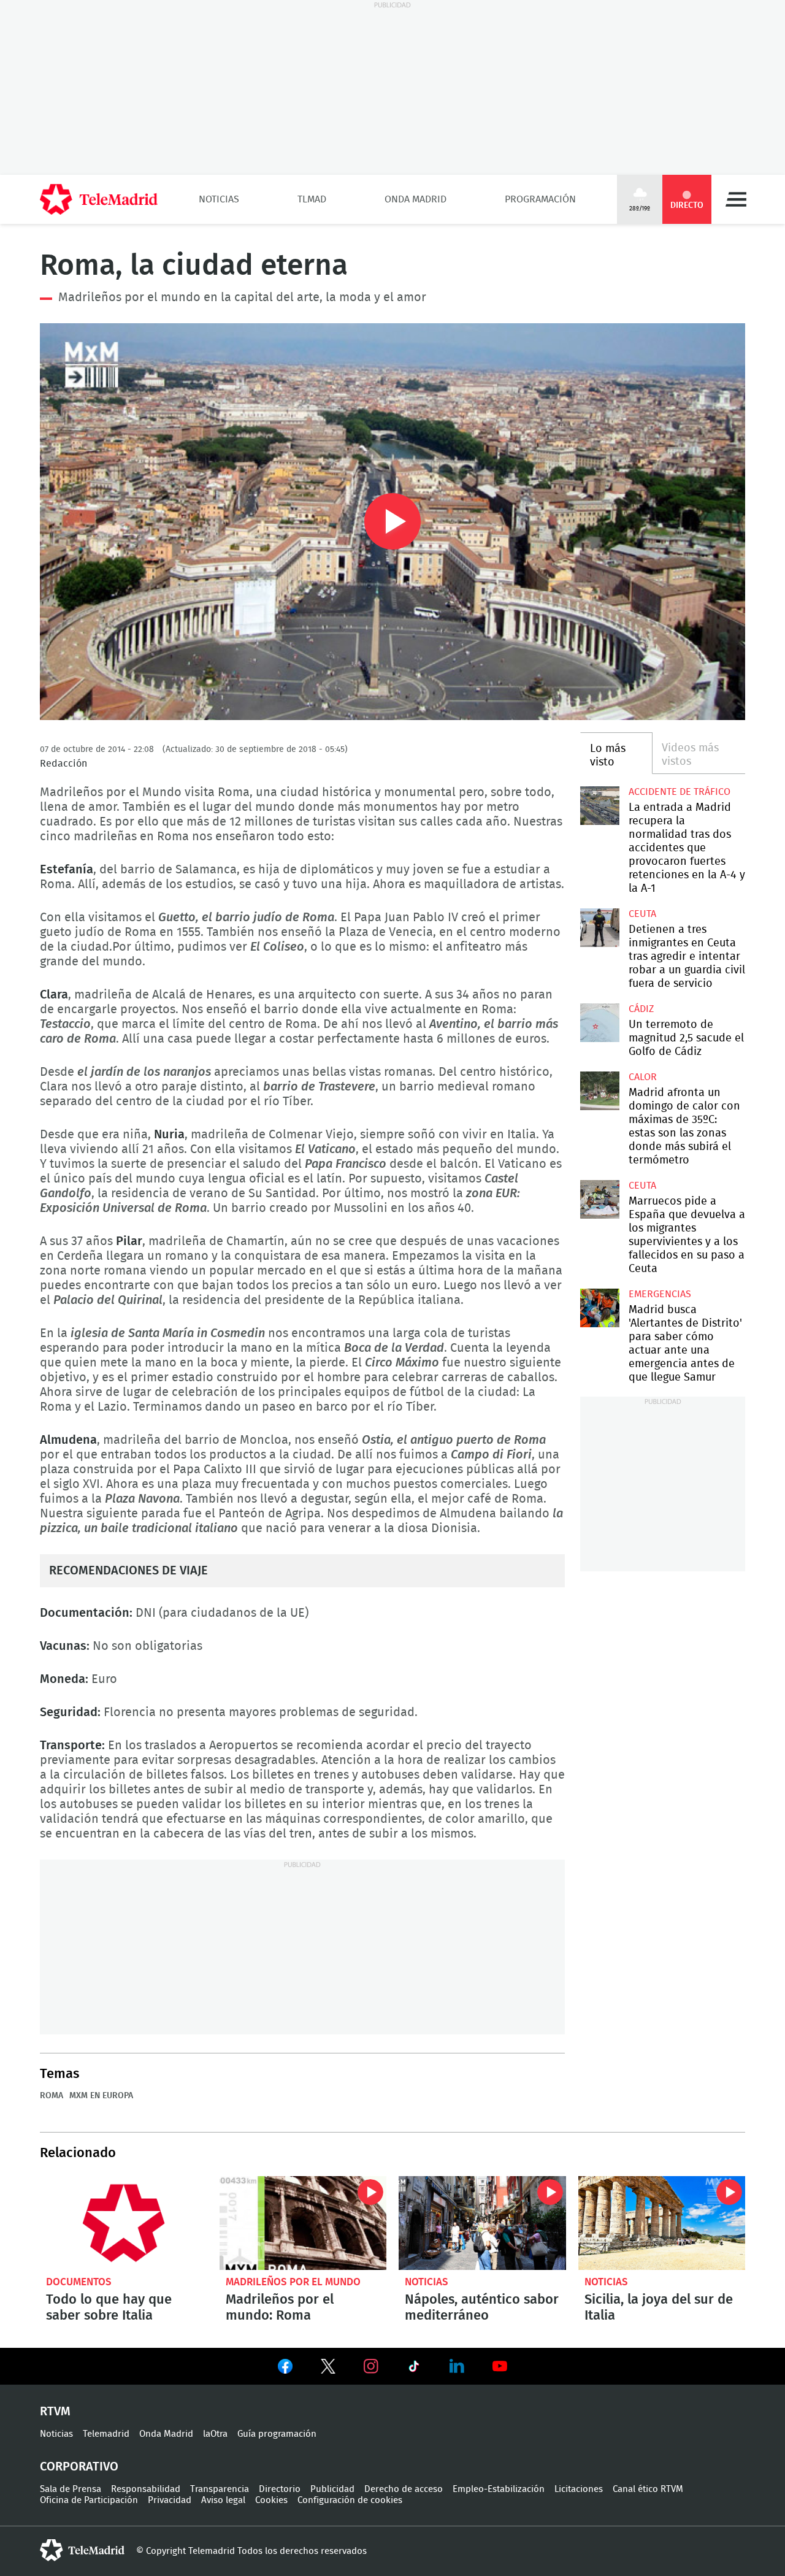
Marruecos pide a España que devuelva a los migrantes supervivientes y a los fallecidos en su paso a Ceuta (599, 1199)
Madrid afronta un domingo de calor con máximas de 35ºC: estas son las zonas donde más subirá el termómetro (599, 1091)
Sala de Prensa (71, 2489)
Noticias (219, 199)
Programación (540, 199)
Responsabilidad (146, 2489)
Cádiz (641, 1009)
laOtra (215, 2434)
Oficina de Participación (89, 2500)
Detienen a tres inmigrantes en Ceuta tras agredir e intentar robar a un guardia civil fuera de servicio (599, 928)
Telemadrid (106, 2434)
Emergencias (660, 1294)
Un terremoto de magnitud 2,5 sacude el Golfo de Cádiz (599, 1023)
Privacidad (170, 2500)
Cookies (271, 2500)
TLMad (312, 199)
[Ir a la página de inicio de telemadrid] (99, 199)
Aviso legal (223, 2500)
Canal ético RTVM (648, 2489)
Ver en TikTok (414, 2369)
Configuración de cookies (350, 2500)
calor (643, 1077)
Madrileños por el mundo (293, 2282)
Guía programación (277, 2434)
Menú (736, 199)
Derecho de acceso (404, 2489)
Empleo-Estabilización (499, 2489)
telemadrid (82, 2550)
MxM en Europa (101, 2096)
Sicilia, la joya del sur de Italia (662, 2223)
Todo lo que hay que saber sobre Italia (124, 2223)
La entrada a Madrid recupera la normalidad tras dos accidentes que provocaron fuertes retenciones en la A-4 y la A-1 (599, 806)
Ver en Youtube (500, 2366)
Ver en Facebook (285, 2369)
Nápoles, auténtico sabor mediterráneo (482, 2223)
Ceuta (642, 914)
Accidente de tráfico (680, 792)
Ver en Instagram (371, 2366)
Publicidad (332, 2489)
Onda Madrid (415, 199)
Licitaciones (579, 2489)
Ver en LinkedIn (457, 2366)
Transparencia (220, 2489)
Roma (52, 2096)
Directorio (280, 2489)
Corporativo (79, 2467)
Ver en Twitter (328, 2369)
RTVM (55, 2412)
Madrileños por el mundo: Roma (303, 2223)
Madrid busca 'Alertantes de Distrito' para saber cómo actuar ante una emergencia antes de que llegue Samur (599, 1308)
